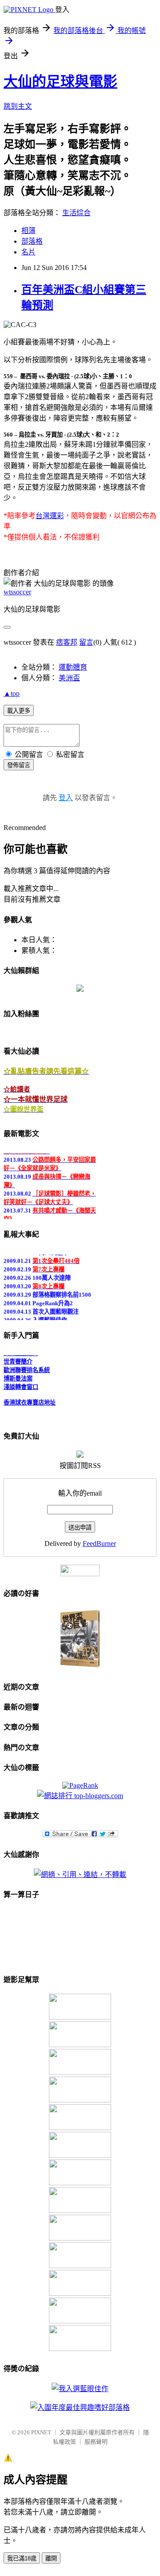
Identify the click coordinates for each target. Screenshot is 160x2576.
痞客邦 (67, 642)
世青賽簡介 (18, 1360)
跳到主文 (18, 106)
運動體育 (73, 667)
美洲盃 (69, 678)
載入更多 (19, 711)
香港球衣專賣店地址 (30, 1400)
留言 (86, 642)
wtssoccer (17, 592)
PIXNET (41, 2432)
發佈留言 (19, 765)
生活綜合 (76, 213)
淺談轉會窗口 (21, 1385)
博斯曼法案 (18, 1376)
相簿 (28, 231)
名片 (28, 252)
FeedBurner (99, 1544)
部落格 (32, 241)
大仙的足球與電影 (60, 82)
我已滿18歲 (22, 2558)
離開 (51, 2558)
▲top (12, 693)
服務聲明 (96, 2442)
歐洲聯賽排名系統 (27, 1368)
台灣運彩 (50, 516)
